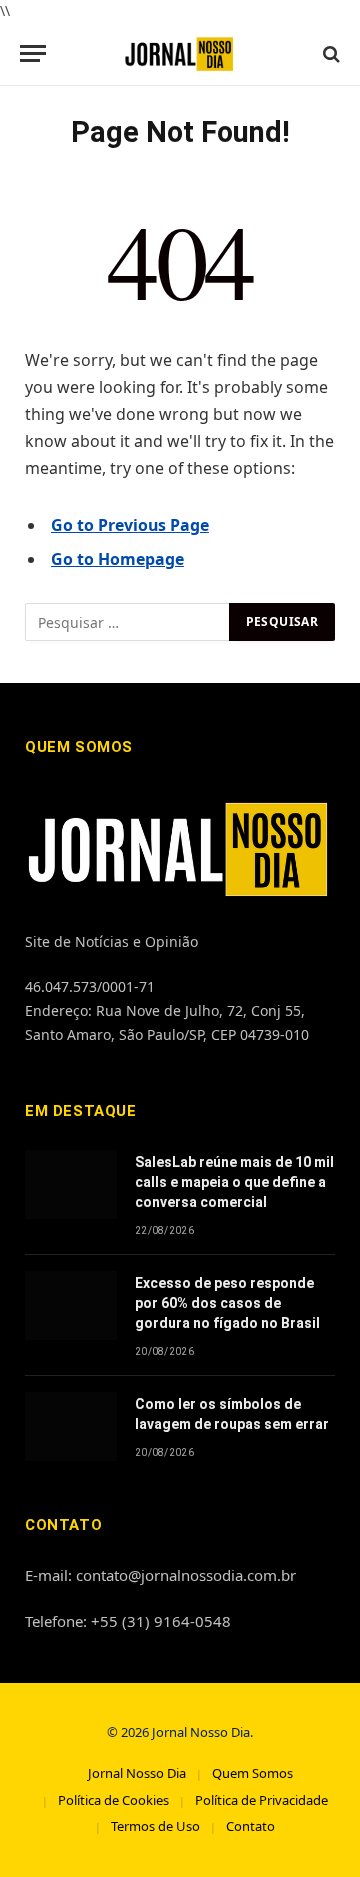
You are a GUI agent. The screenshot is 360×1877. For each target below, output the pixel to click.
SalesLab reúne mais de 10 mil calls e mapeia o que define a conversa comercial (234, 1182)
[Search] (329, 53)
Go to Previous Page (130, 525)
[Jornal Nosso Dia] (180, 53)
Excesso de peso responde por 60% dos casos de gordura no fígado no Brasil (227, 1303)
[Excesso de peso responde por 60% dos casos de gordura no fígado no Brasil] (71, 1305)
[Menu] (33, 53)
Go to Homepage (117, 559)
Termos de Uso (155, 1826)
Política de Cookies (113, 1800)
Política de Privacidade (261, 1800)
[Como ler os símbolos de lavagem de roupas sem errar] (71, 1426)
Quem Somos (252, 1773)
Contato (250, 1826)
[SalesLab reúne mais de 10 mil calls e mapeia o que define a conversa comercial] (71, 1184)
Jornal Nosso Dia (137, 1773)
